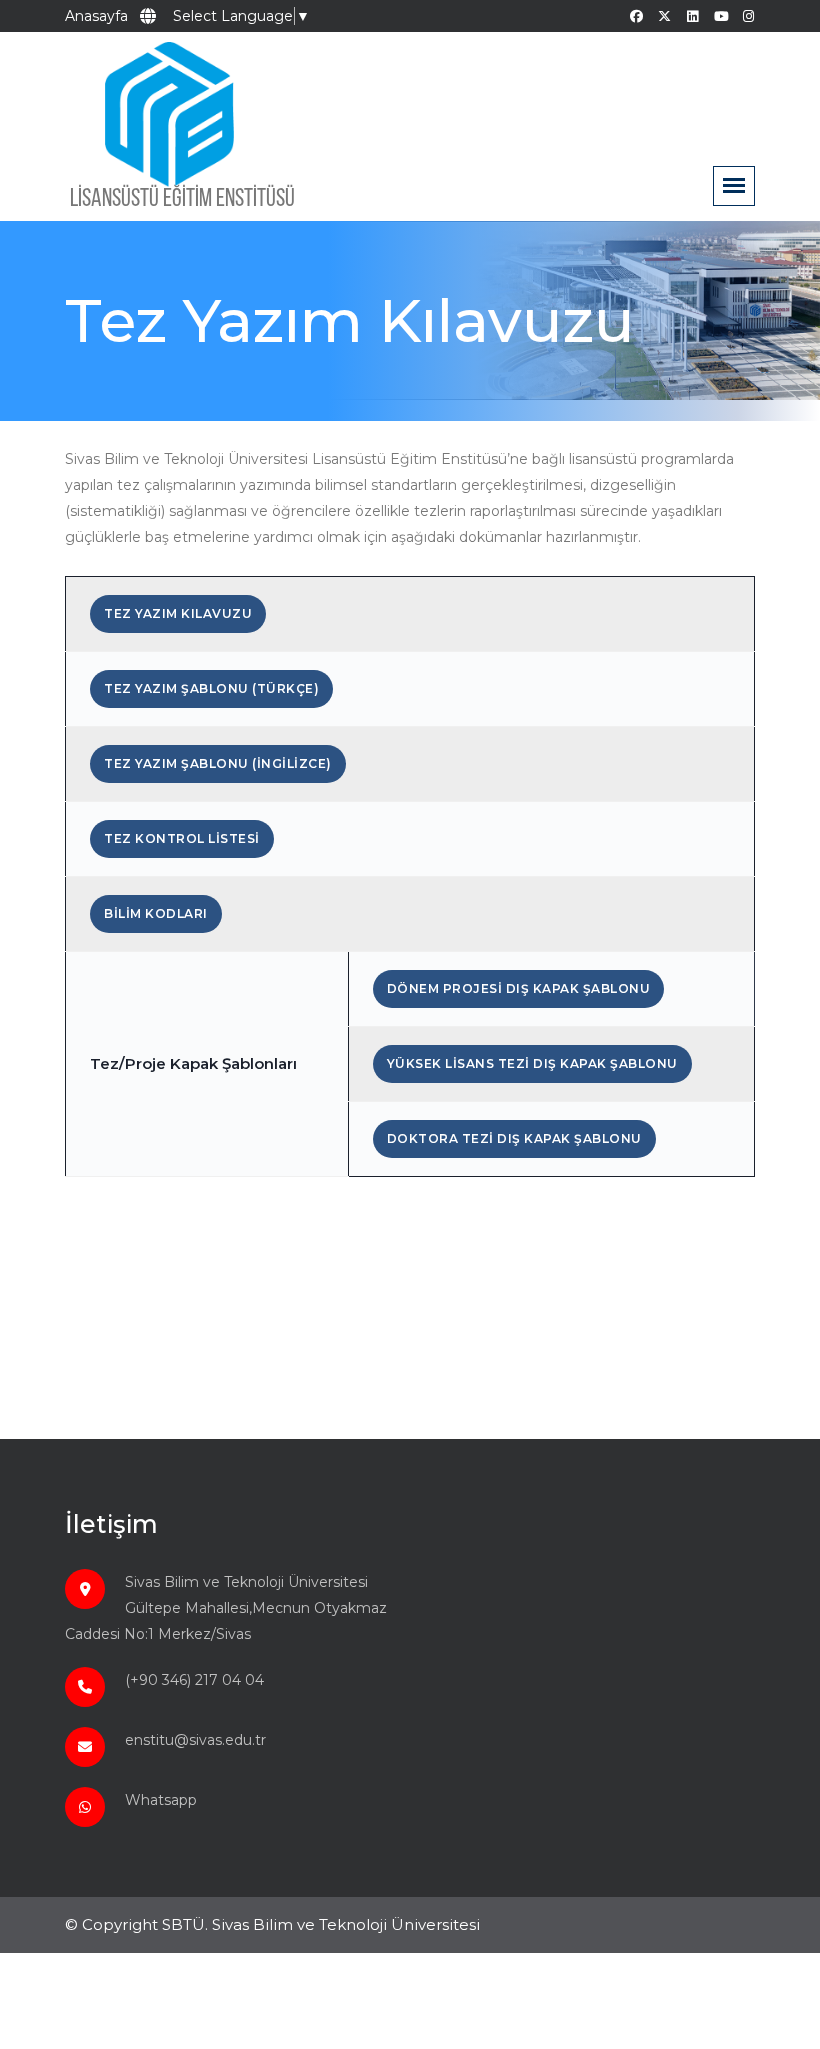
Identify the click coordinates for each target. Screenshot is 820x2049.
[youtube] (720, 16)
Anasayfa (96, 16)
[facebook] (636, 16)
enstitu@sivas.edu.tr (195, 1740)
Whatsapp (161, 1800)
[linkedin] (692, 16)
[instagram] (748, 16)
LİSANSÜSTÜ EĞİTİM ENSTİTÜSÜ (182, 199)
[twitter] (664, 16)
